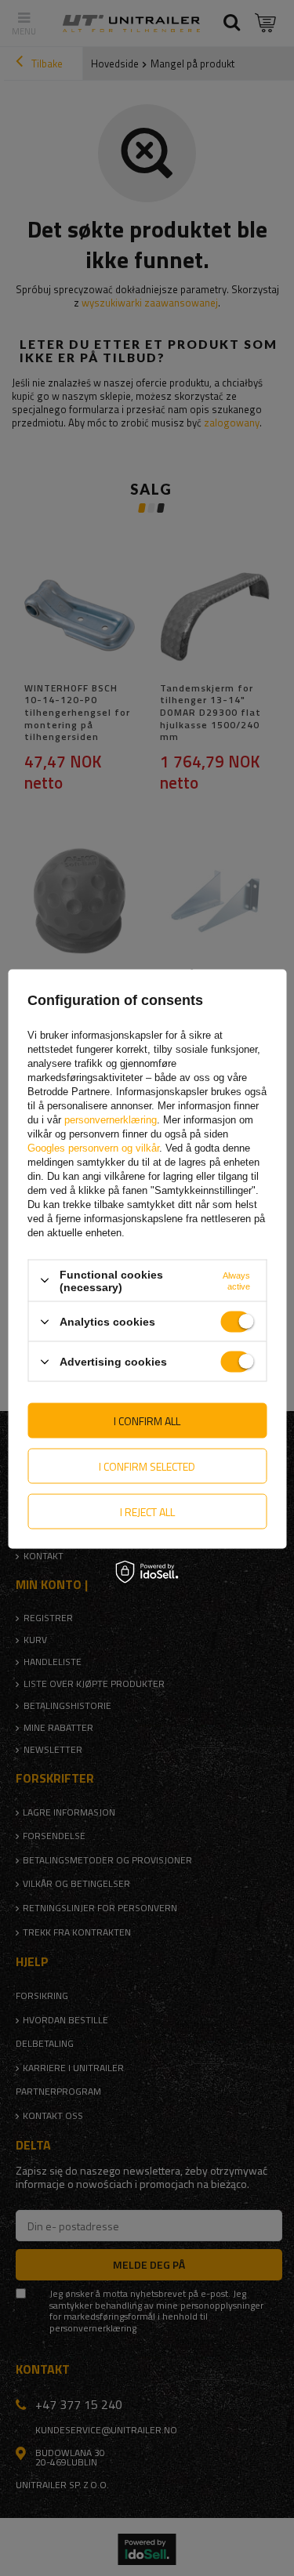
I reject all (147, 1511)
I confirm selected (147, 1466)
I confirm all (147, 1420)
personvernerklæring (111, 1119)
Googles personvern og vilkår (93, 1147)
